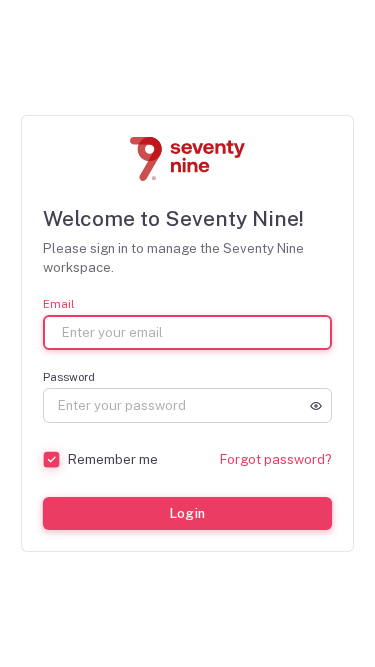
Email (58, 304)
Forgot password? (276, 459)
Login (187, 513)
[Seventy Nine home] (188, 159)
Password (69, 377)
